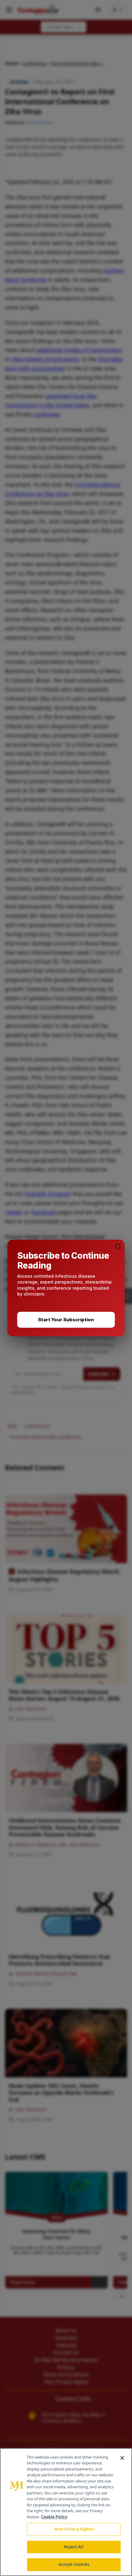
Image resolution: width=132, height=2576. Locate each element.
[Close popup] (118, 1246)
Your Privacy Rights (74, 2529)
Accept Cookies (74, 2564)
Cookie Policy (54, 2517)
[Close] (122, 2458)
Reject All (74, 2547)
